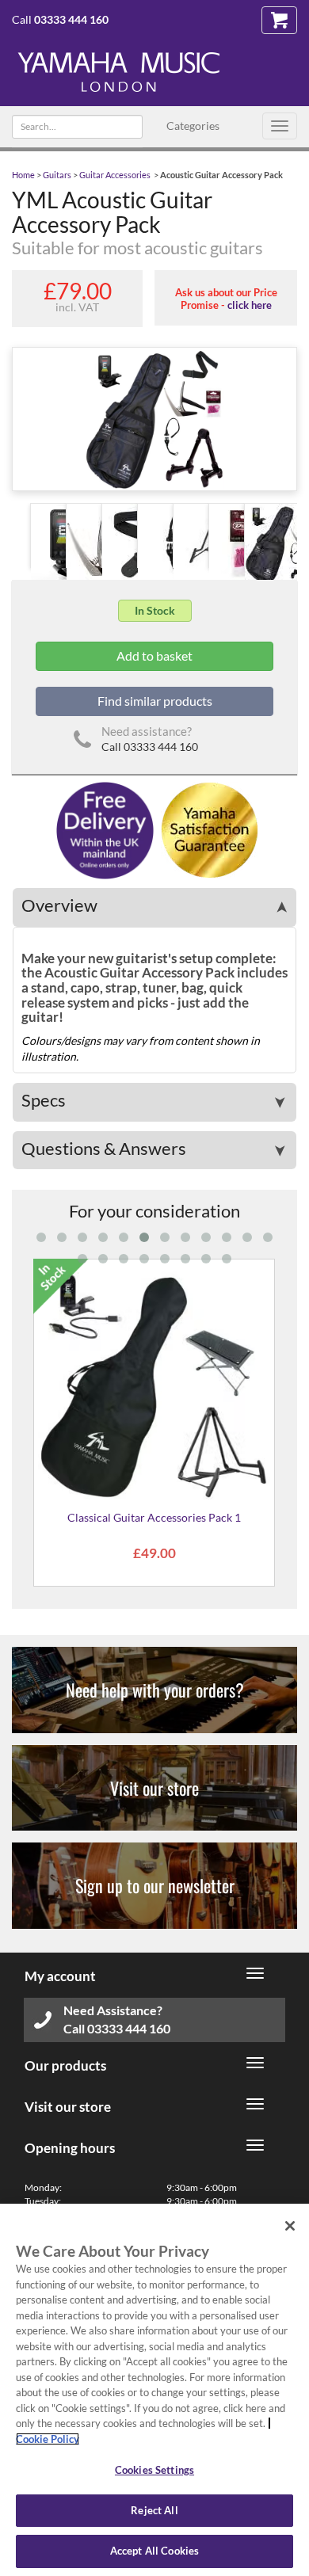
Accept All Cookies (154, 2551)
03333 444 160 (71, 19)
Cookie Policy (48, 2439)
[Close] (290, 2226)
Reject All (154, 2510)
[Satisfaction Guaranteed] (207, 829)
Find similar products (155, 701)
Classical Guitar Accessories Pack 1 (154, 1517)
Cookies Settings (154, 2470)
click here (250, 305)
